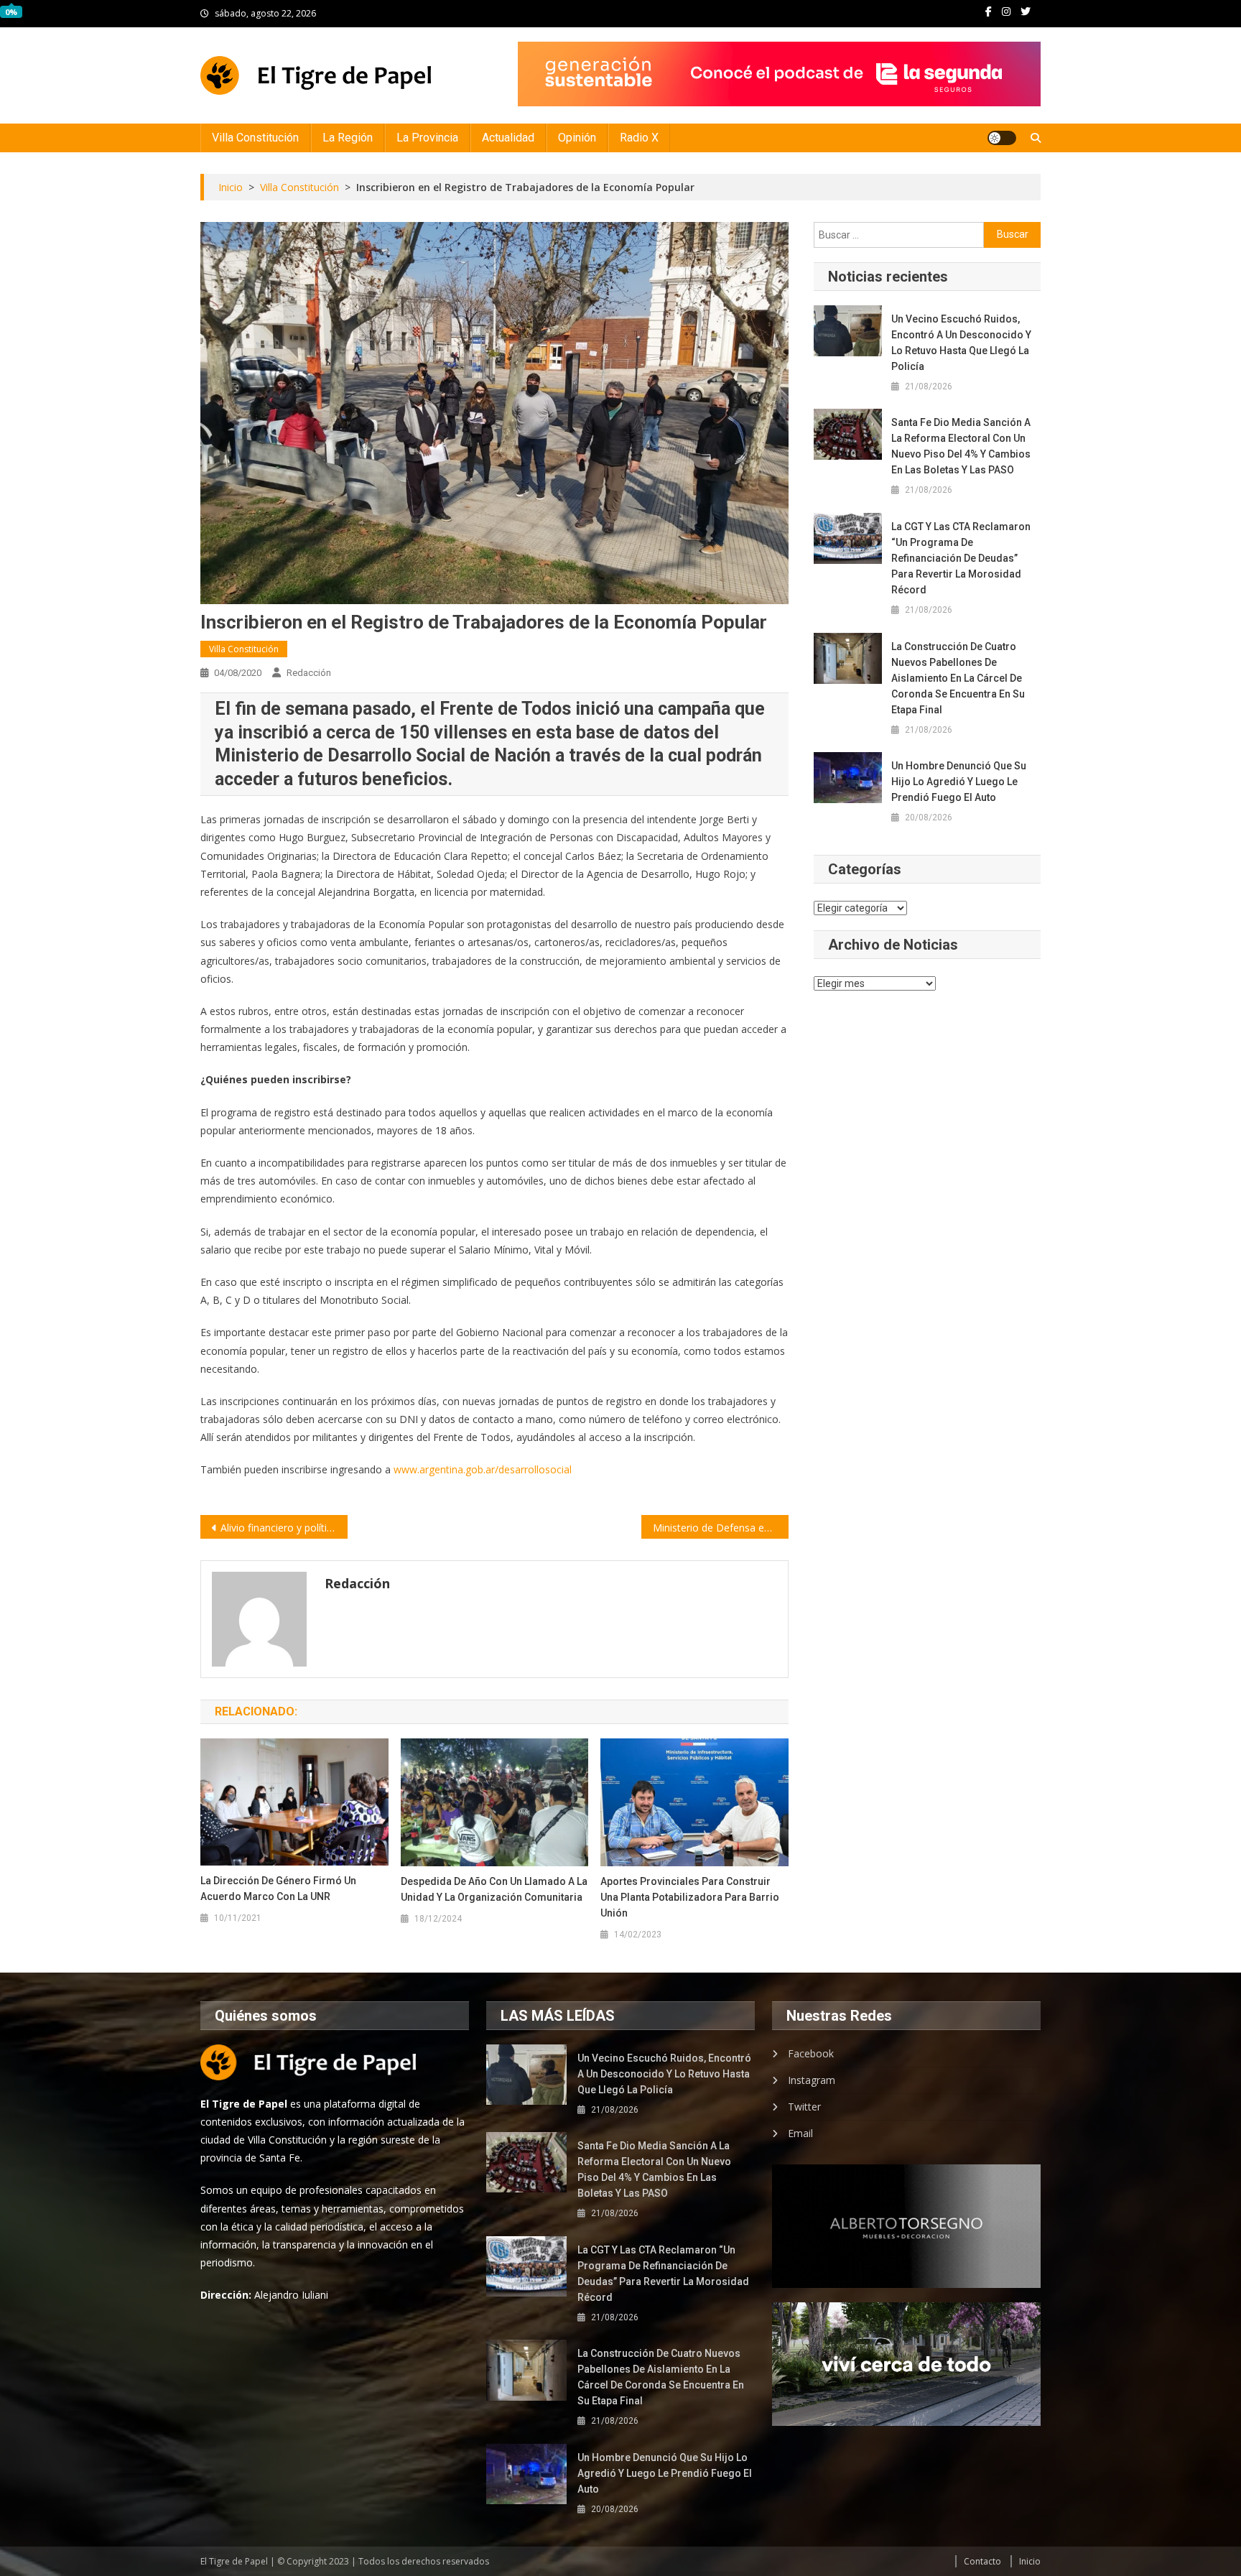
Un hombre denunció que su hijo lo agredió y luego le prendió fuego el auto (959, 782)
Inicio (1030, 2561)
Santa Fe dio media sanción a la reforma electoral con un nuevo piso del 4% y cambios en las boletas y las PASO (961, 446)
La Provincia (427, 138)
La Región (348, 138)
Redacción (309, 673)
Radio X (639, 138)
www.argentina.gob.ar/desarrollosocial (483, 1469)
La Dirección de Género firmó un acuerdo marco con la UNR (278, 1889)
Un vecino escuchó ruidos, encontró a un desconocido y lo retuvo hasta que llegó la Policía (961, 343)
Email (800, 2133)
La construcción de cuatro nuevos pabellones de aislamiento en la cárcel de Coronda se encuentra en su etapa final (958, 678)
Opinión (577, 138)
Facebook (811, 2053)
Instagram (812, 2080)
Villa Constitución (255, 138)
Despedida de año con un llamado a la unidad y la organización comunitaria (494, 1889)
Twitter (804, 2107)
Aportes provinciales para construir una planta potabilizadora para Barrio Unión (690, 1897)
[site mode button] (1002, 138)
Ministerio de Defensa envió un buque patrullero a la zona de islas (721, 1528)
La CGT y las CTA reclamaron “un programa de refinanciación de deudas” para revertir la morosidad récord (961, 558)
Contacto (982, 2561)
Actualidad (508, 138)
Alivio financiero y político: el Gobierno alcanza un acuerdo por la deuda (284, 1528)
